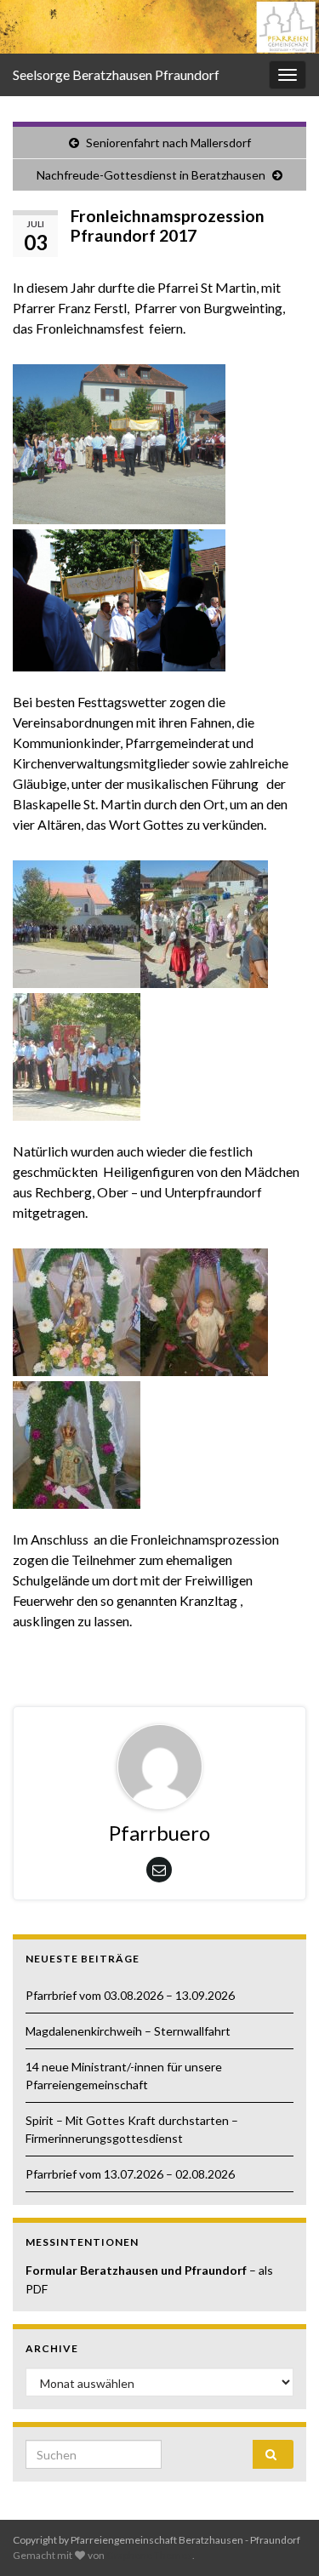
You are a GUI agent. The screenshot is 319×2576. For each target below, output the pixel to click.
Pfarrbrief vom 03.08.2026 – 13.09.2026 (130, 1995)
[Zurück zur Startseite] (159, 27)
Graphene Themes (149, 2555)
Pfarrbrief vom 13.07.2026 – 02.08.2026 (130, 2174)
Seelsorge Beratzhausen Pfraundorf (116, 74)
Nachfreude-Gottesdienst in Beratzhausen (151, 175)
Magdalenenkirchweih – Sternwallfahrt (128, 2031)
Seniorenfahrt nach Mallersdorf (168, 143)
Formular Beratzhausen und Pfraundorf (137, 2270)
